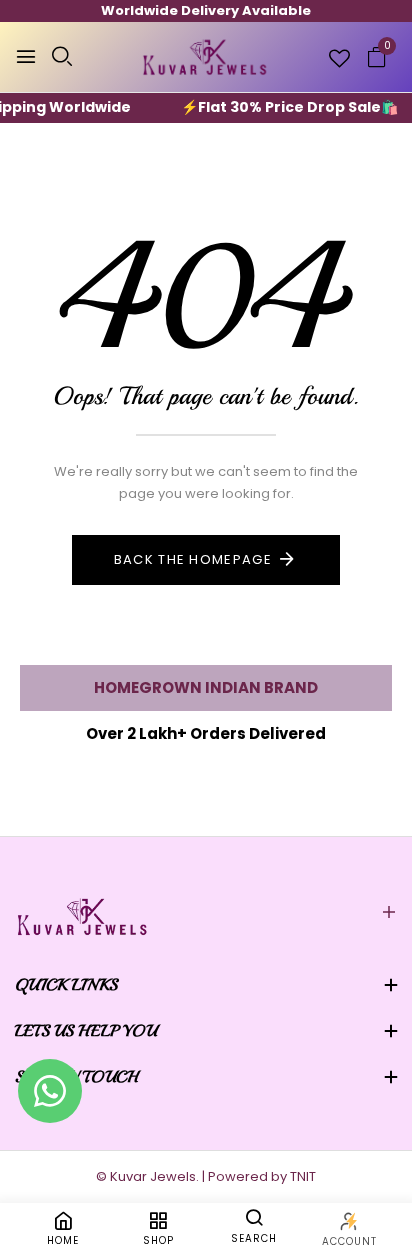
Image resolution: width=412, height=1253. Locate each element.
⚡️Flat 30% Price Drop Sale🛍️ (279, 107)
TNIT (303, 1176)
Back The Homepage (193, 559)
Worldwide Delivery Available (206, 10)
